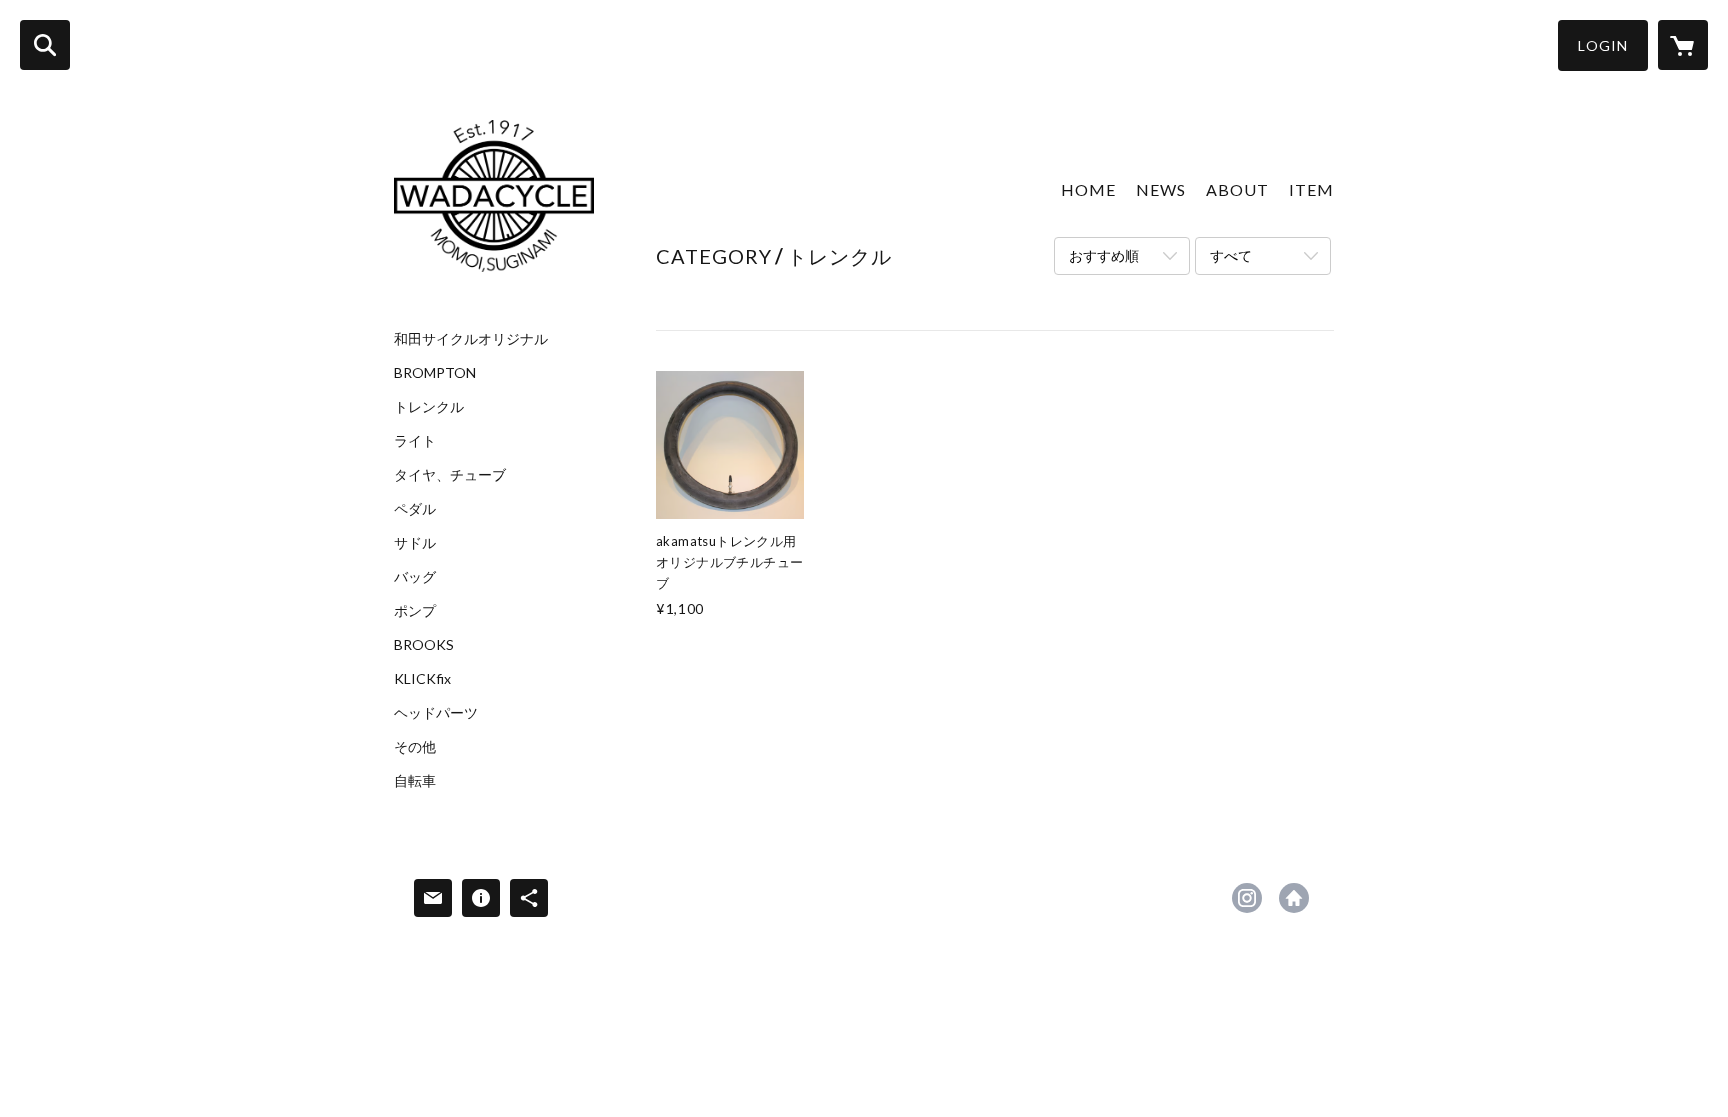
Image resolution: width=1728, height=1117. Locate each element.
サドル (415, 543)
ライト (415, 441)
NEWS (1161, 189)
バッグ (415, 577)
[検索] (45, 45)
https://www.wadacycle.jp (1294, 898)
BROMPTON (435, 373)
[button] (1603, 45)
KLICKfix (422, 679)
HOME (1088, 189)
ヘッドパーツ (436, 713)
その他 (415, 747)
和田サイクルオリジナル (471, 339)
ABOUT (1237, 189)
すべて (1231, 255)
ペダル (415, 509)
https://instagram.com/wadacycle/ (1247, 898)
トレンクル (429, 407)
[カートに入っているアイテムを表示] (1683, 45)
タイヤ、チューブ (450, 475)
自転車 (415, 781)
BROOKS (424, 645)
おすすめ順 (1104, 255)
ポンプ (415, 611)
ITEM (1311, 189)
